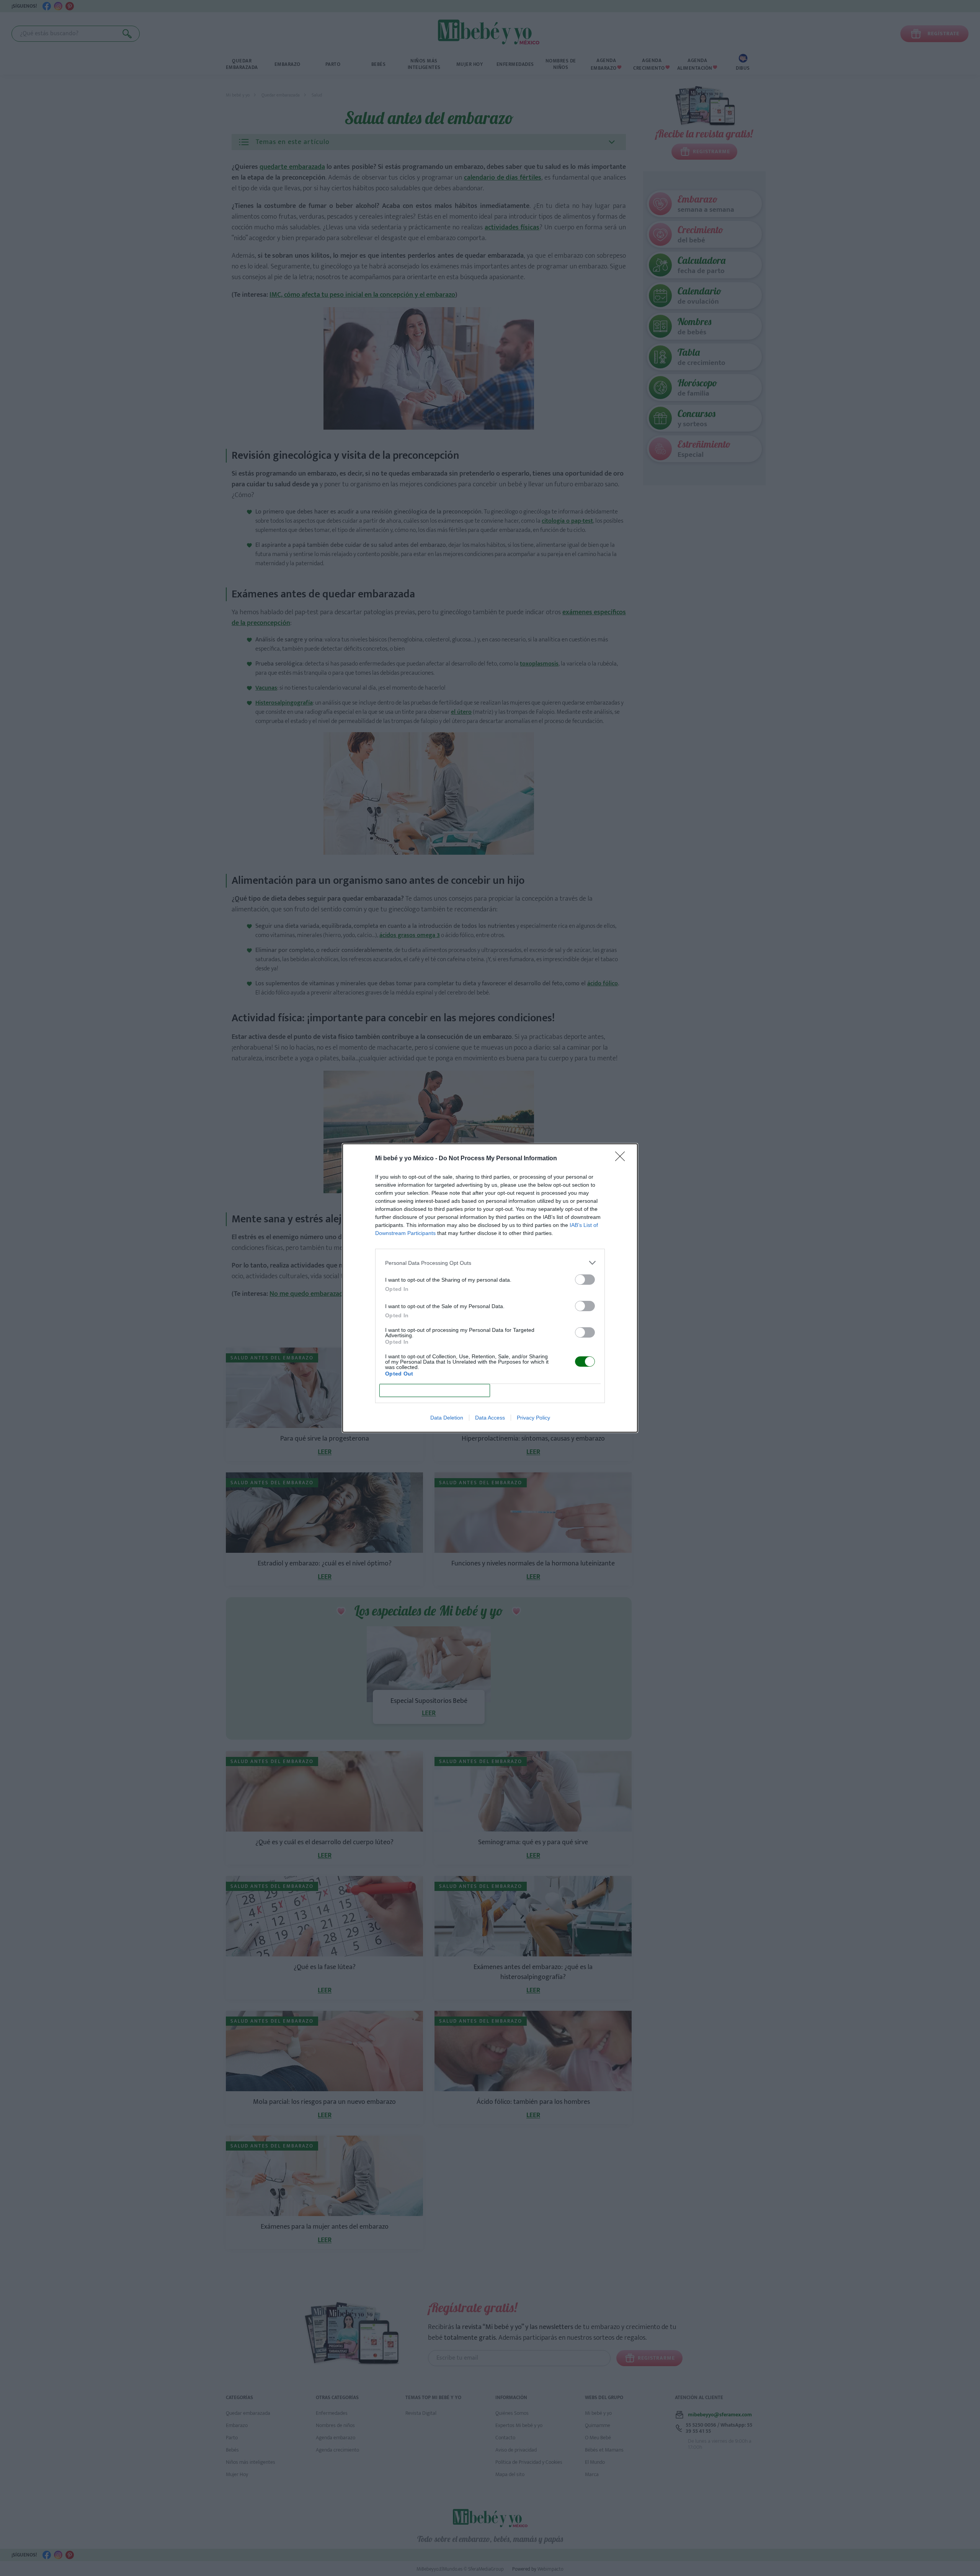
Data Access (490, 1418)
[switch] (585, 1280)
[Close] (622, 1159)
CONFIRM (435, 1391)
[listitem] (490, 1263)
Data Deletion (447, 1418)
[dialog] (490, 1288)
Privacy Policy (533, 1418)
